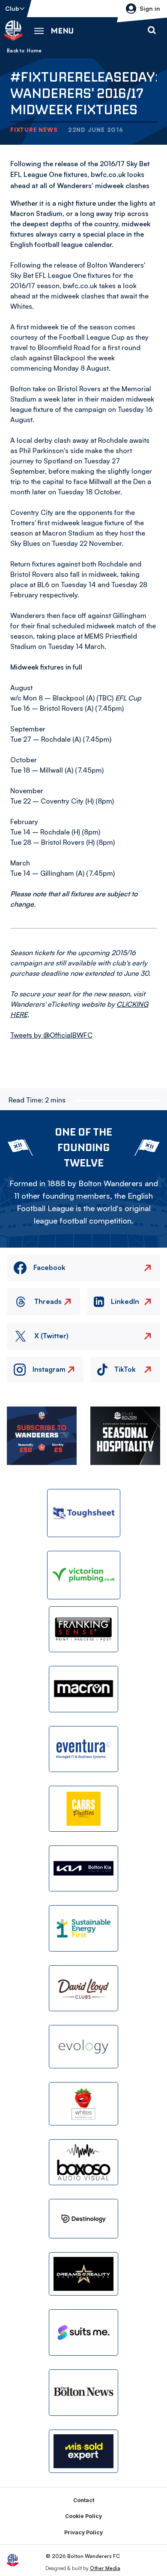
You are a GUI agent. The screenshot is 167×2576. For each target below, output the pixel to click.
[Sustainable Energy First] (83, 1928)
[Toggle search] (152, 30)
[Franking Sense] (83, 1629)
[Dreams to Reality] (83, 2274)
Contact (84, 2500)
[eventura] (83, 1749)
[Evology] (83, 2047)
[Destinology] (83, 2219)
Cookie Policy (83, 2516)
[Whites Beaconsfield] (83, 2104)
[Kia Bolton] (83, 1868)
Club (12, 8)
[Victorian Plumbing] (84, 1575)
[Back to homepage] (13, 30)
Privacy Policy (83, 2532)
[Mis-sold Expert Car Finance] (83, 2451)
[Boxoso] (83, 2162)
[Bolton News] (83, 2392)
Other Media (105, 2568)
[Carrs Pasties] (83, 1809)
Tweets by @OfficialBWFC (51, 1035)
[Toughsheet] (84, 1513)
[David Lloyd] (83, 1988)
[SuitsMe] (83, 2333)
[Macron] (83, 1689)
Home (34, 51)
